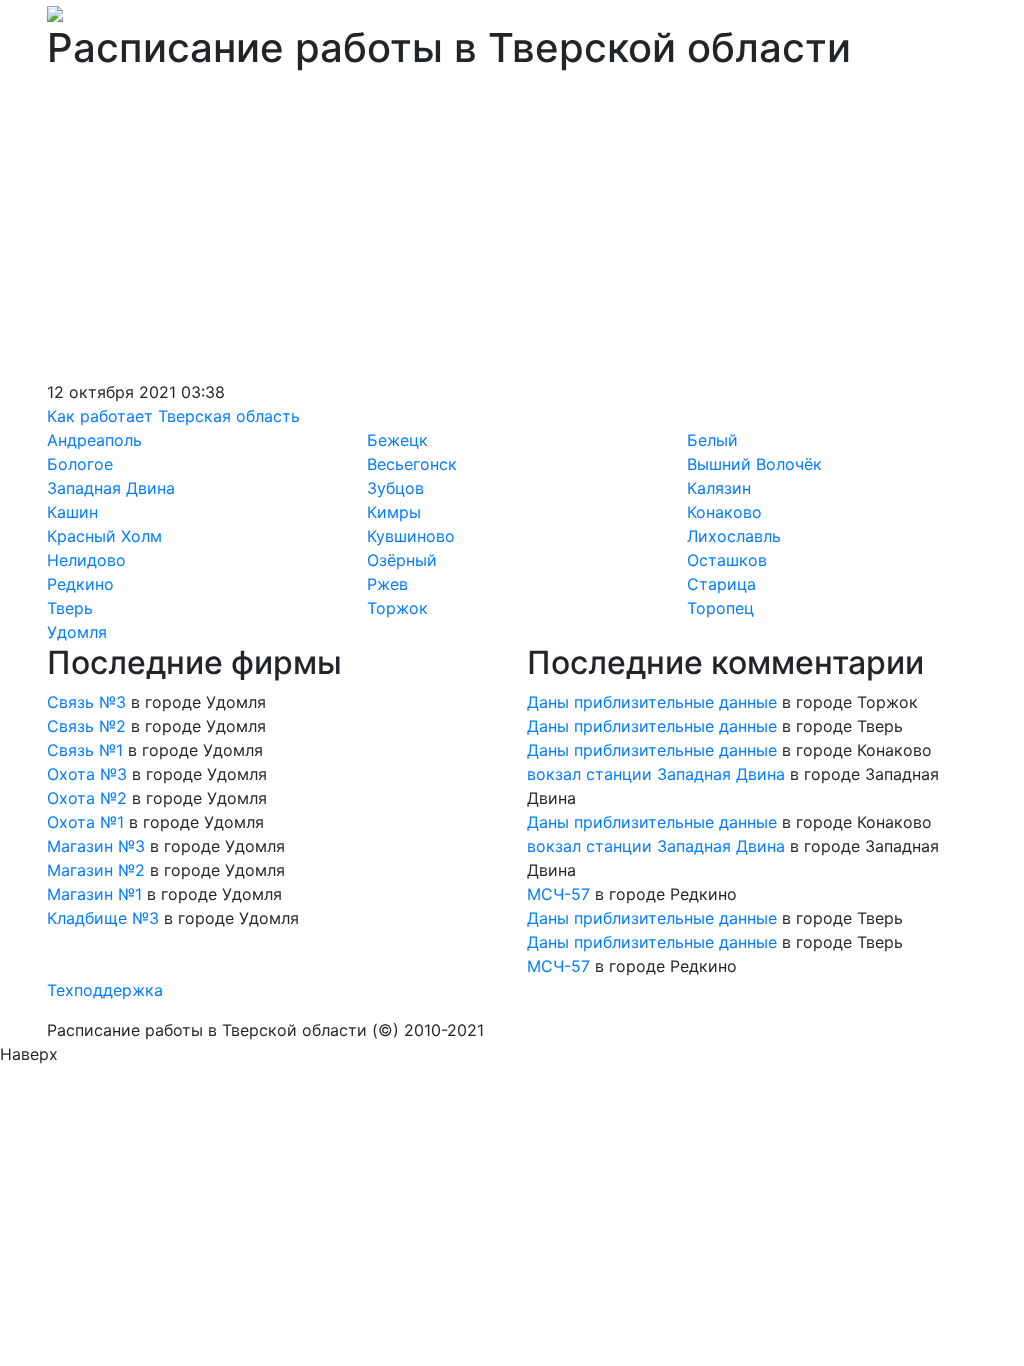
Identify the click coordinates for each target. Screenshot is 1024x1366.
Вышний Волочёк (754, 464)
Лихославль (734, 536)
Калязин (719, 488)
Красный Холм (104, 536)
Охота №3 (87, 774)
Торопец (720, 608)
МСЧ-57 (558, 894)
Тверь (70, 608)
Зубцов (395, 488)
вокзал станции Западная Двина (656, 774)
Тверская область (229, 416)
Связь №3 (86, 702)
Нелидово (86, 560)
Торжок (397, 608)
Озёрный (402, 560)
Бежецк (397, 440)
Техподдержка (105, 990)
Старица (721, 584)
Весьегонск (412, 464)
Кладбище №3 (103, 918)
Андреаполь (94, 440)
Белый (712, 440)
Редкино (80, 584)
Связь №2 (86, 726)
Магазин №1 (94, 894)
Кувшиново (411, 536)
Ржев (387, 584)
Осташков (727, 560)
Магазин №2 (96, 870)
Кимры (394, 512)
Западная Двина (111, 488)
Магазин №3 (96, 846)
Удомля (77, 632)
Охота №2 (87, 798)
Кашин (72, 512)
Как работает (100, 416)
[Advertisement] (512, 230)
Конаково (724, 512)
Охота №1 (85, 822)
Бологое (80, 464)
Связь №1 (85, 750)
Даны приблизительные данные (652, 702)
